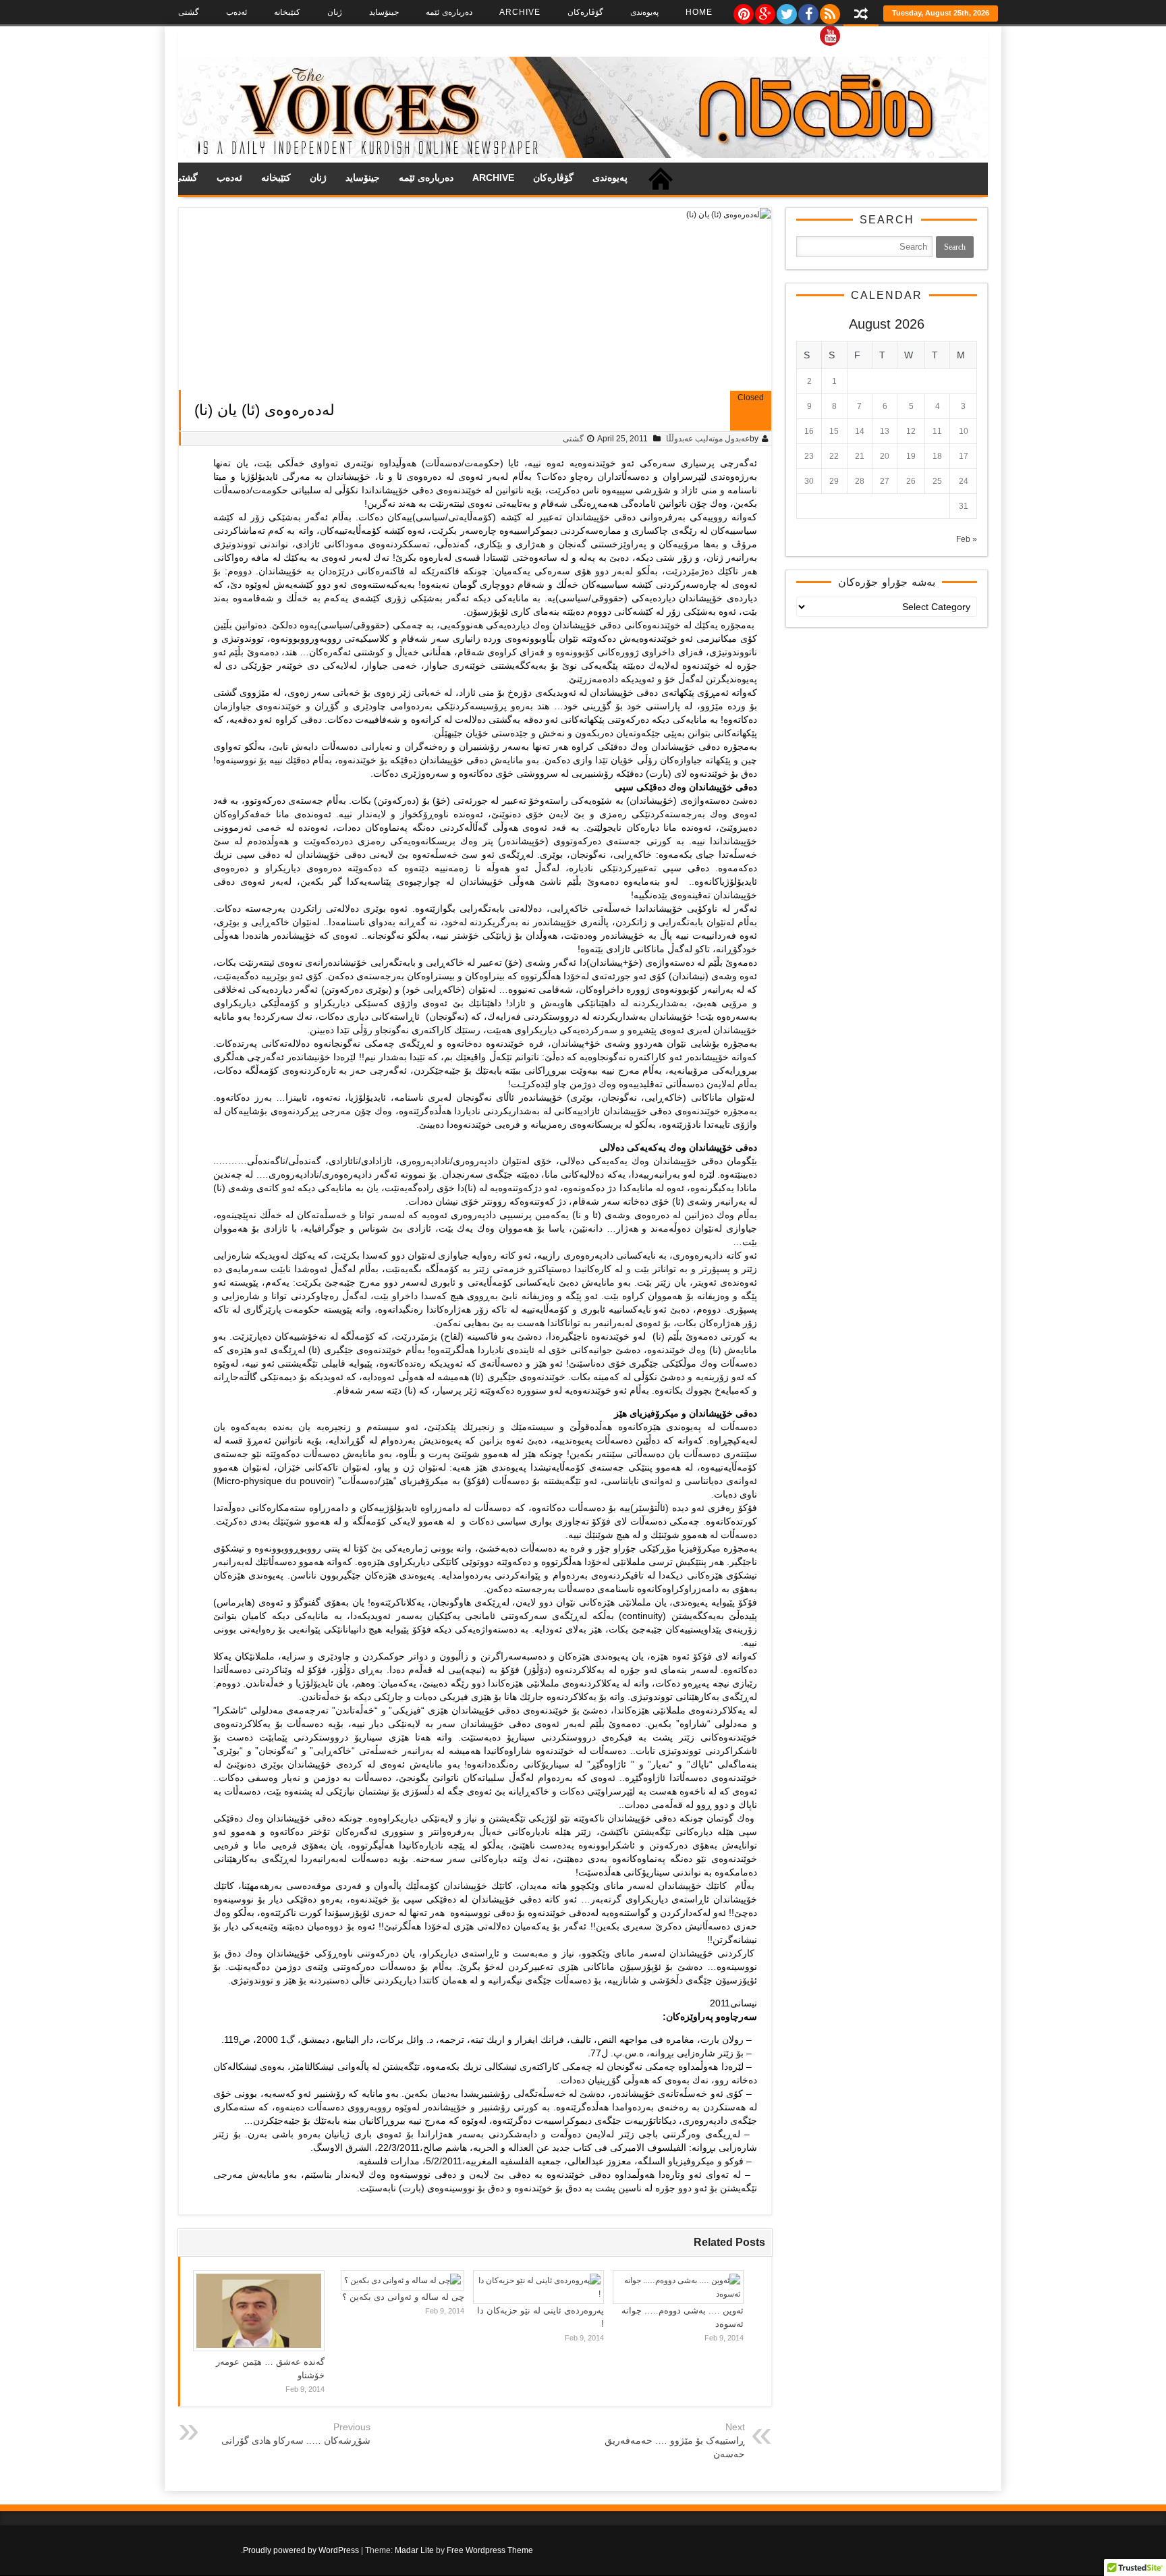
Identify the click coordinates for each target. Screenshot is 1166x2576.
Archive (520, 12)
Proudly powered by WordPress (301, 2550)
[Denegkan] (583, 155)
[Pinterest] (743, 11)
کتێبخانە (287, 12)
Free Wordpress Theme (490, 2550)
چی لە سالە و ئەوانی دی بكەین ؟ (403, 2297)
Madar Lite (414, 2550)
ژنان (335, 12)
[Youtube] (829, 32)
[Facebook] (808, 11)
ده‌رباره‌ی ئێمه (449, 12)
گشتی (189, 12)
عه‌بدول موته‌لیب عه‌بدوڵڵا (708, 439)
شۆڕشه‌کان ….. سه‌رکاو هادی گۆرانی (296, 2440)
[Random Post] (861, 15)
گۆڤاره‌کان (585, 12)
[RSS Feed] (829, 11)
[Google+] (765, 11)
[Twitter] (786, 11)
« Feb (967, 539)
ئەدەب (237, 12)
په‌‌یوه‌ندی (644, 12)
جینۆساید (384, 12)
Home (699, 12)
